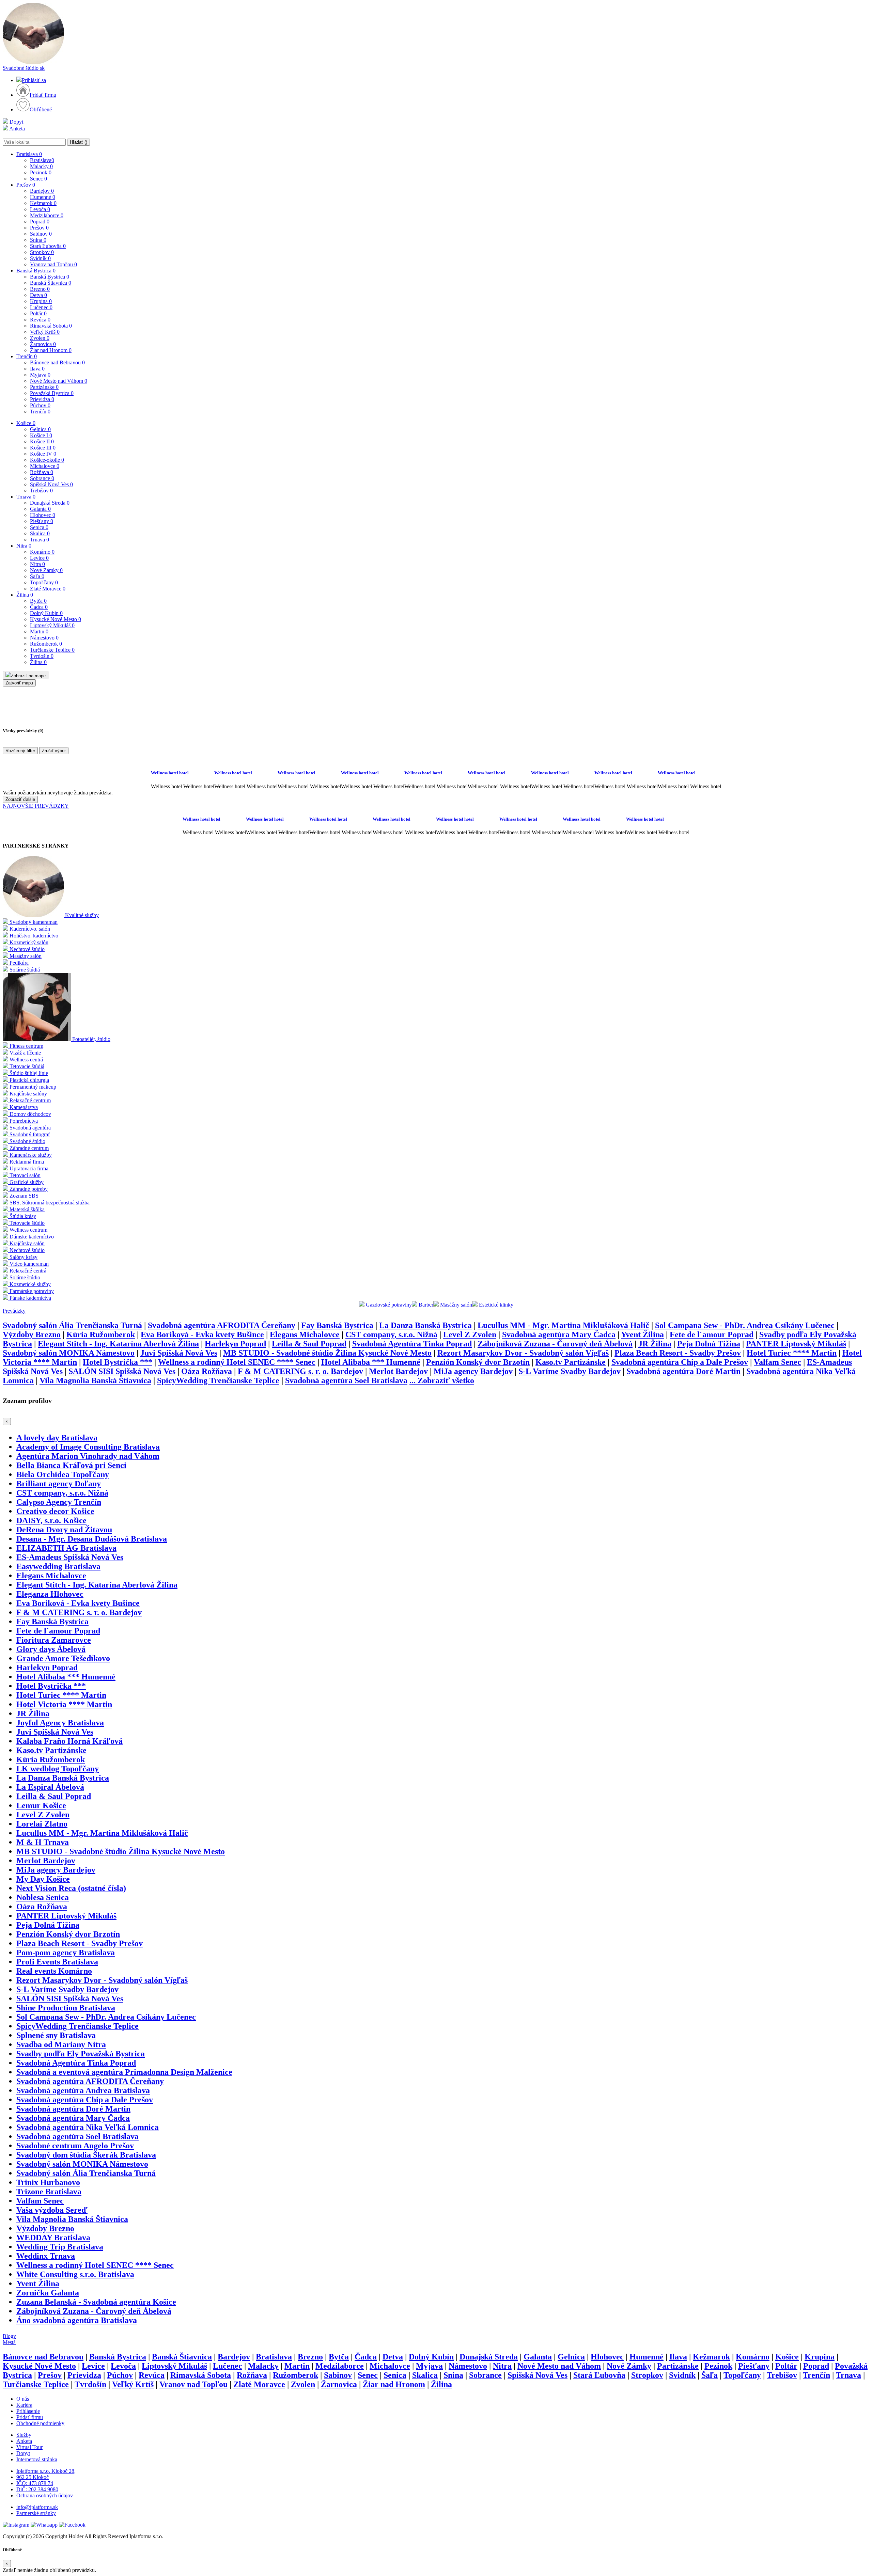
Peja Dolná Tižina (709, 1344)
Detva (38, 295)
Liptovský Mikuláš (52, 625)
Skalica (40, 533)
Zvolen (40, 338)
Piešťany (42, 521)
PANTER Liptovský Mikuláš (796, 1344)
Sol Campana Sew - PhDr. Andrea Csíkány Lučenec (745, 1325)
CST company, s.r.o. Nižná (391, 1334)
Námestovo (44, 638)
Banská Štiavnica (51, 283)
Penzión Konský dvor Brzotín (478, 1362)
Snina (38, 240)
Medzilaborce (47, 215)
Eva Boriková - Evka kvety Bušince (202, 1334)
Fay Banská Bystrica (337, 1325)
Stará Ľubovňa (48, 246)
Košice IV (43, 454)
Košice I (41, 435)
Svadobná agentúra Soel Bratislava (346, 1380)
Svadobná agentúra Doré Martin (683, 1371)
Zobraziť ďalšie (20, 799)
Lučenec (41, 307)
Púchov (40, 405)
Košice (26, 423)
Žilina (25, 595)
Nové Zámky (46, 570)
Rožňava (42, 472)
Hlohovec (43, 515)
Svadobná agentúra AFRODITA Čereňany (222, 1325)
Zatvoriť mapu (19, 683)
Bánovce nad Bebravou (57, 362)
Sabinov (41, 234)
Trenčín (27, 356)
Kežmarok (43, 203)
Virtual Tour (29, 2447)
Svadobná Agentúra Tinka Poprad (412, 1344)
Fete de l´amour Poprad (712, 1334)
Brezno (40, 289)
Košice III (43, 448)
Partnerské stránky (36, 2513)
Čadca (39, 607)
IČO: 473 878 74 (35, 2483)
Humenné (43, 197)
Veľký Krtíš (45, 332)
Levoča (40, 209)
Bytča (38, 601)
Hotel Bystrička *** (118, 1362)
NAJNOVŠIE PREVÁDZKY (36, 806)
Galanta (40, 509)
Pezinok (41, 172)
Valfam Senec (777, 1362)
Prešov (26, 185)
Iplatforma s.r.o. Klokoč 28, (46, 2471)
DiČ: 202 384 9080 (37, 2489)
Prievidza (42, 399)
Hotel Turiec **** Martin (792, 1353)
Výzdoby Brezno (32, 1334)
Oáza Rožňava (207, 1371)
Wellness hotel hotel (170, 773)
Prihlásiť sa (34, 80)
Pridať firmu (43, 95)
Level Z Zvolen (470, 1334)
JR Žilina (655, 1344)
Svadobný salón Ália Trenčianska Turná (72, 1325)
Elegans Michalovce (305, 1334)
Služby (24, 2435)
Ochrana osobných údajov (45, 2495)
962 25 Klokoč (33, 2477)
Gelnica (40, 429)
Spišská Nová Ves (51, 484)
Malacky (41, 166)
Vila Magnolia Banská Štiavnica (95, 1380)
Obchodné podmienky (40, 2423)
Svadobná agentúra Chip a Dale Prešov (680, 1362)
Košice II (42, 441)
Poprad (40, 222)
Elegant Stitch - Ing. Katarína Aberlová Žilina (118, 1344)
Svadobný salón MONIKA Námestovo (69, 1353)
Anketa (17, 129)
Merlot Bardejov (398, 1371)
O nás (23, 2399)
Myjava (40, 375)
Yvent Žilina (642, 1334)
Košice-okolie (47, 460)
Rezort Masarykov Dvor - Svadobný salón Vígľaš (523, 1353)
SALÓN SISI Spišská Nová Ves (122, 1371)
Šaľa (37, 576)
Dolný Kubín (46, 613)
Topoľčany (44, 582)
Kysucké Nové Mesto (56, 619)
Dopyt (16, 122)
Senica (39, 527)
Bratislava (29, 154)
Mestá (9, 2342)
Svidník (40, 258)
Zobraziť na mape (28, 676)
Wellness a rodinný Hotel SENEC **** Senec (237, 1362)
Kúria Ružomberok (101, 1334)
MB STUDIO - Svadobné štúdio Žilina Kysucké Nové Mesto (327, 1353)
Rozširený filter (20, 751)
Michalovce (45, 466)
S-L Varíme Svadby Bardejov (570, 1371)
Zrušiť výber (54, 751)
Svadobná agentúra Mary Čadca (559, 1334)
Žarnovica (43, 344)
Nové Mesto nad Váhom (59, 381)
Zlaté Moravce (48, 589)
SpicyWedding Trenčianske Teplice (218, 1380)
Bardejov (42, 191)
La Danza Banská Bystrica (425, 1325)
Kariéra (24, 2405)
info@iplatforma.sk (37, 2507)
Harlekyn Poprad (235, 1344)
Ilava (37, 369)
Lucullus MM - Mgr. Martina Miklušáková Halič (563, 1325)
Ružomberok (46, 644)
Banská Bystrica (36, 271)
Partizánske (44, 387)
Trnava (26, 497)
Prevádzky (14, 1311)
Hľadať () (79, 142)
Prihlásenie (28, 2411)
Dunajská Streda (50, 503)
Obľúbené (41, 109)
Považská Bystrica (52, 393)
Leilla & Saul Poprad (309, 1344)
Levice (39, 558)
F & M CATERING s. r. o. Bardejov (300, 1371)
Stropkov (42, 252)
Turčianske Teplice (52, 650)
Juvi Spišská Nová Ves (179, 1353)
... (442, 1380)
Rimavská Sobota (51, 326)
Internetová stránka (37, 2459)
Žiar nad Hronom (51, 350)
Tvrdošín (42, 656)
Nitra (24, 546)
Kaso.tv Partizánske (571, 1362)
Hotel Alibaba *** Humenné (371, 1362)
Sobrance (42, 478)
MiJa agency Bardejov (473, 1371)
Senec (38, 179)
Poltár (38, 313)
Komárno (42, 552)
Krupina (41, 301)
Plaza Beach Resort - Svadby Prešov (678, 1353)
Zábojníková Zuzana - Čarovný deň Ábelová (555, 1344)
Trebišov (41, 491)
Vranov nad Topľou (53, 264)
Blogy (9, 2336)
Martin (39, 631)
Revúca (40, 320)
